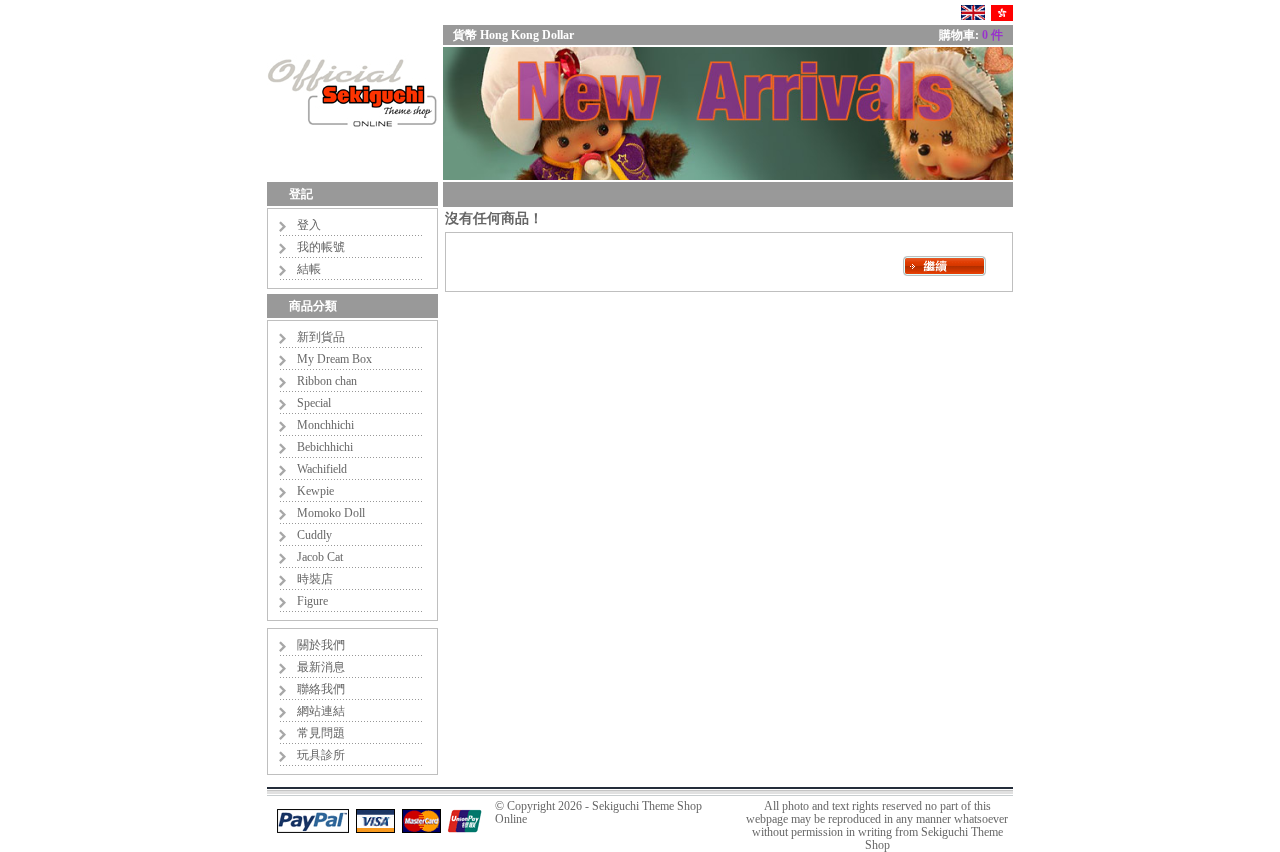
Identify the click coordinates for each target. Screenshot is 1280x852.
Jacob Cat (320, 557)
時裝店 (315, 579)
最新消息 (321, 667)
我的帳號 (321, 247)
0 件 (992, 35)
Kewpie (315, 491)
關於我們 (321, 645)
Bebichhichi (325, 447)
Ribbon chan (327, 381)
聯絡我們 (321, 689)
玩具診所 (321, 755)
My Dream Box (334, 359)
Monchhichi (325, 425)
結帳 (309, 269)
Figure (312, 601)
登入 (309, 225)
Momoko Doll (331, 513)
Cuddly (314, 535)
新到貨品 (321, 337)
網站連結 (321, 711)
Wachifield (322, 469)
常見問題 (321, 733)
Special (314, 403)
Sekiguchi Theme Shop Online (598, 812)
